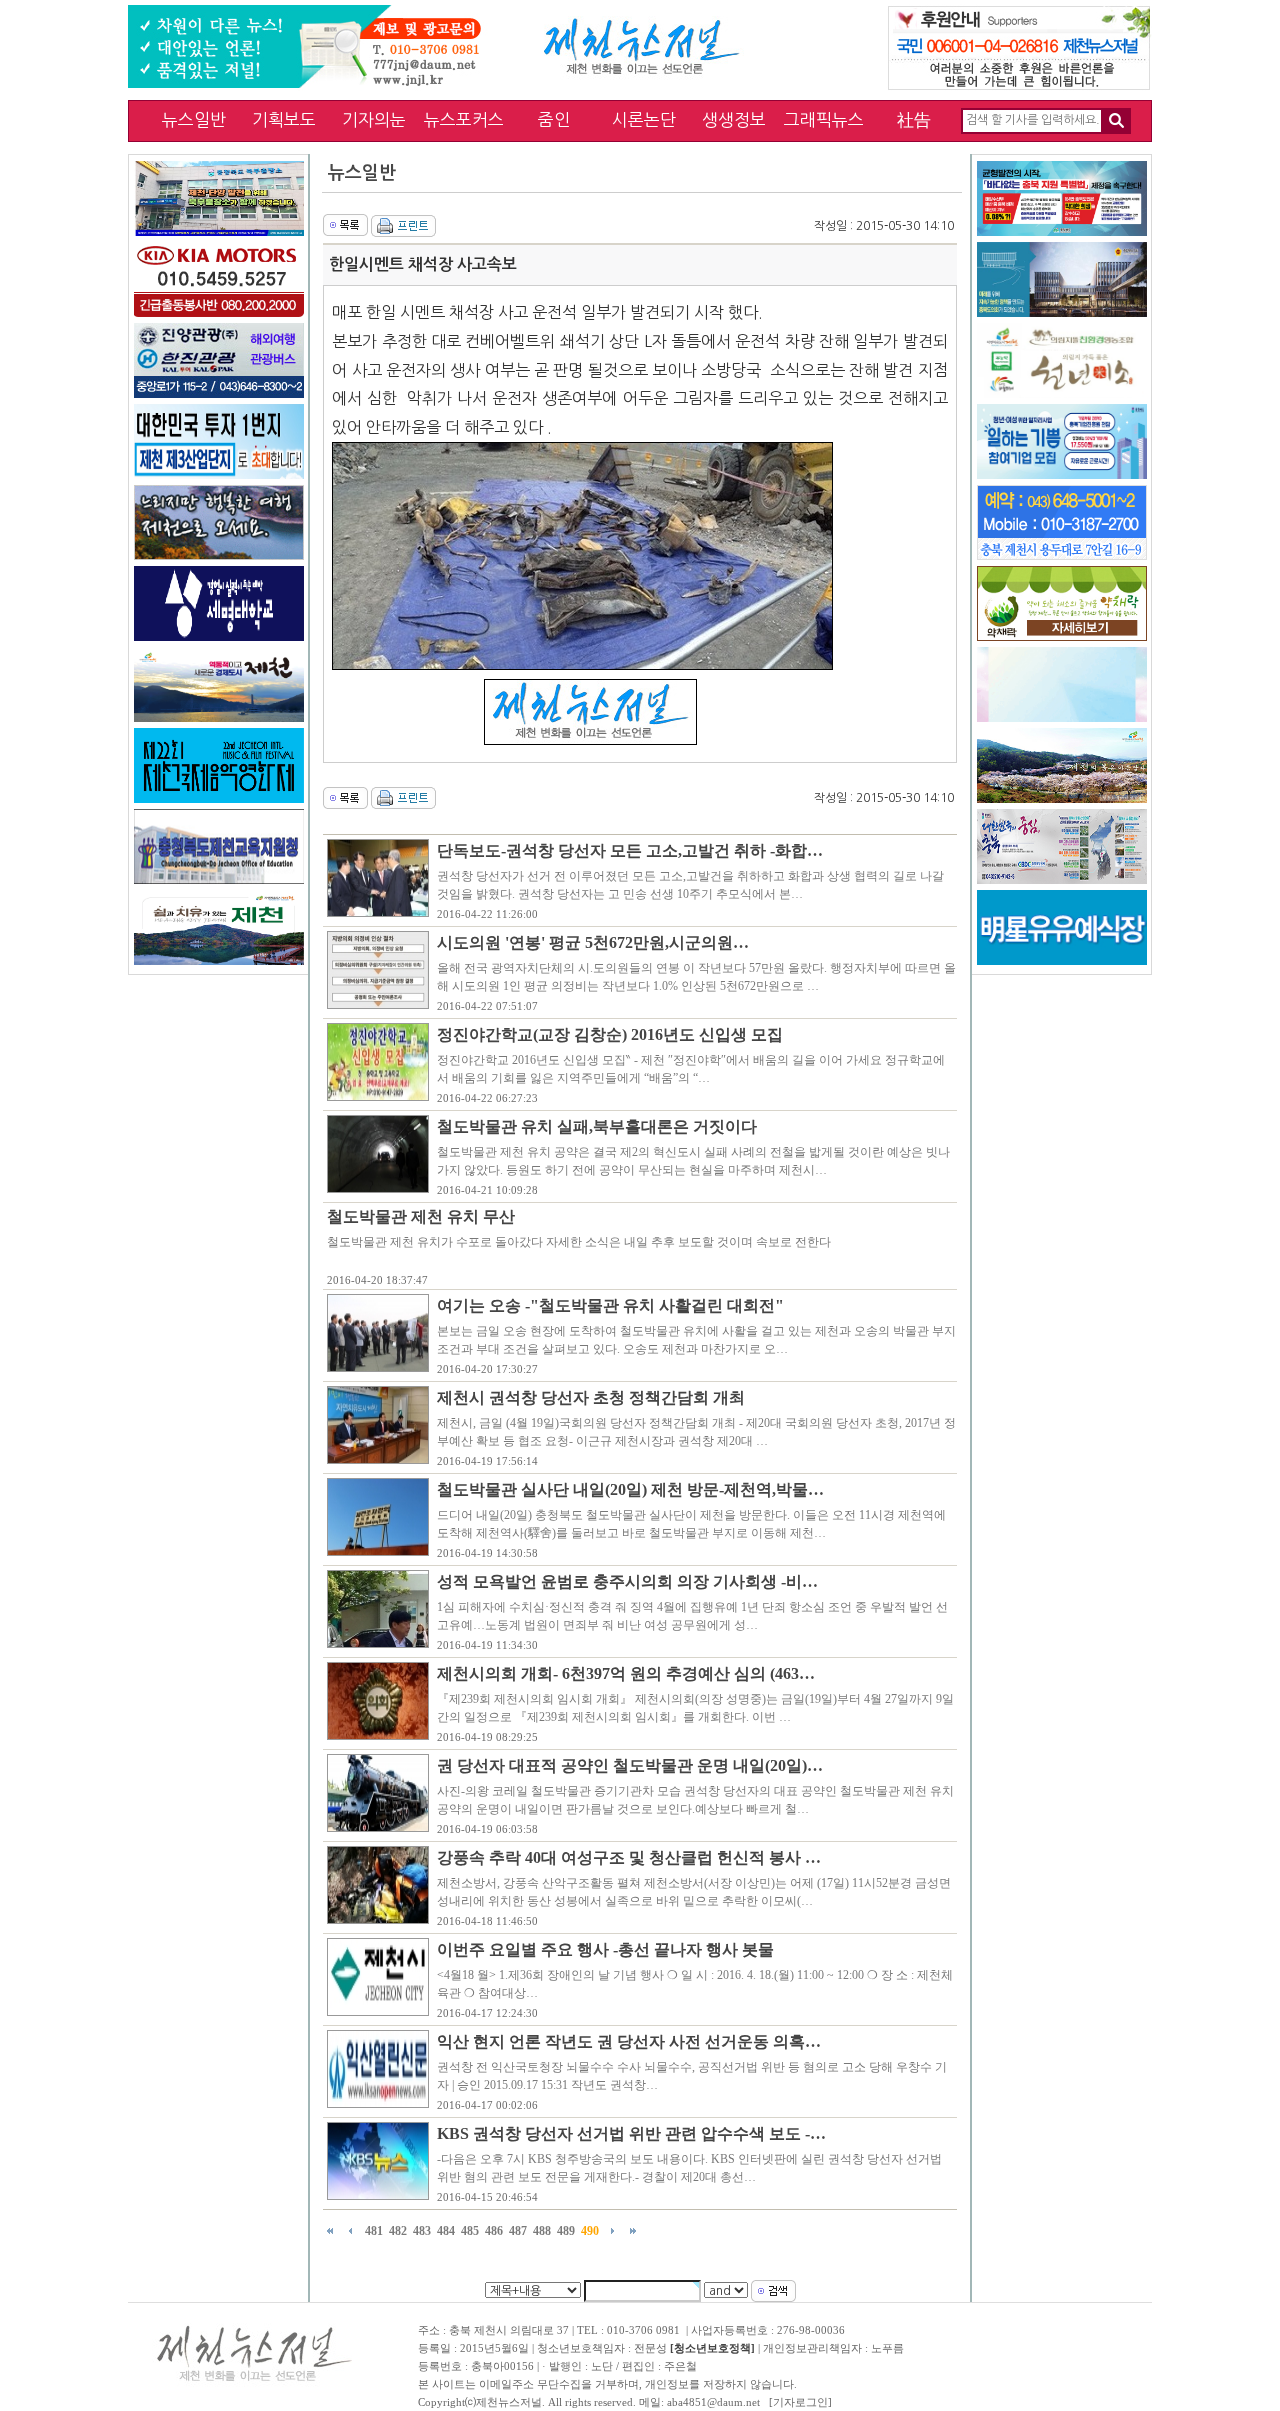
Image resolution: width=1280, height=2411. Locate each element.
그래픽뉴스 (824, 119)
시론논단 (644, 119)
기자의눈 (374, 119)
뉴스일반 (194, 119)
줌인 (554, 119)
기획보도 (284, 119)
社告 (914, 119)
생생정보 (734, 119)
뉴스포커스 (464, 119)
